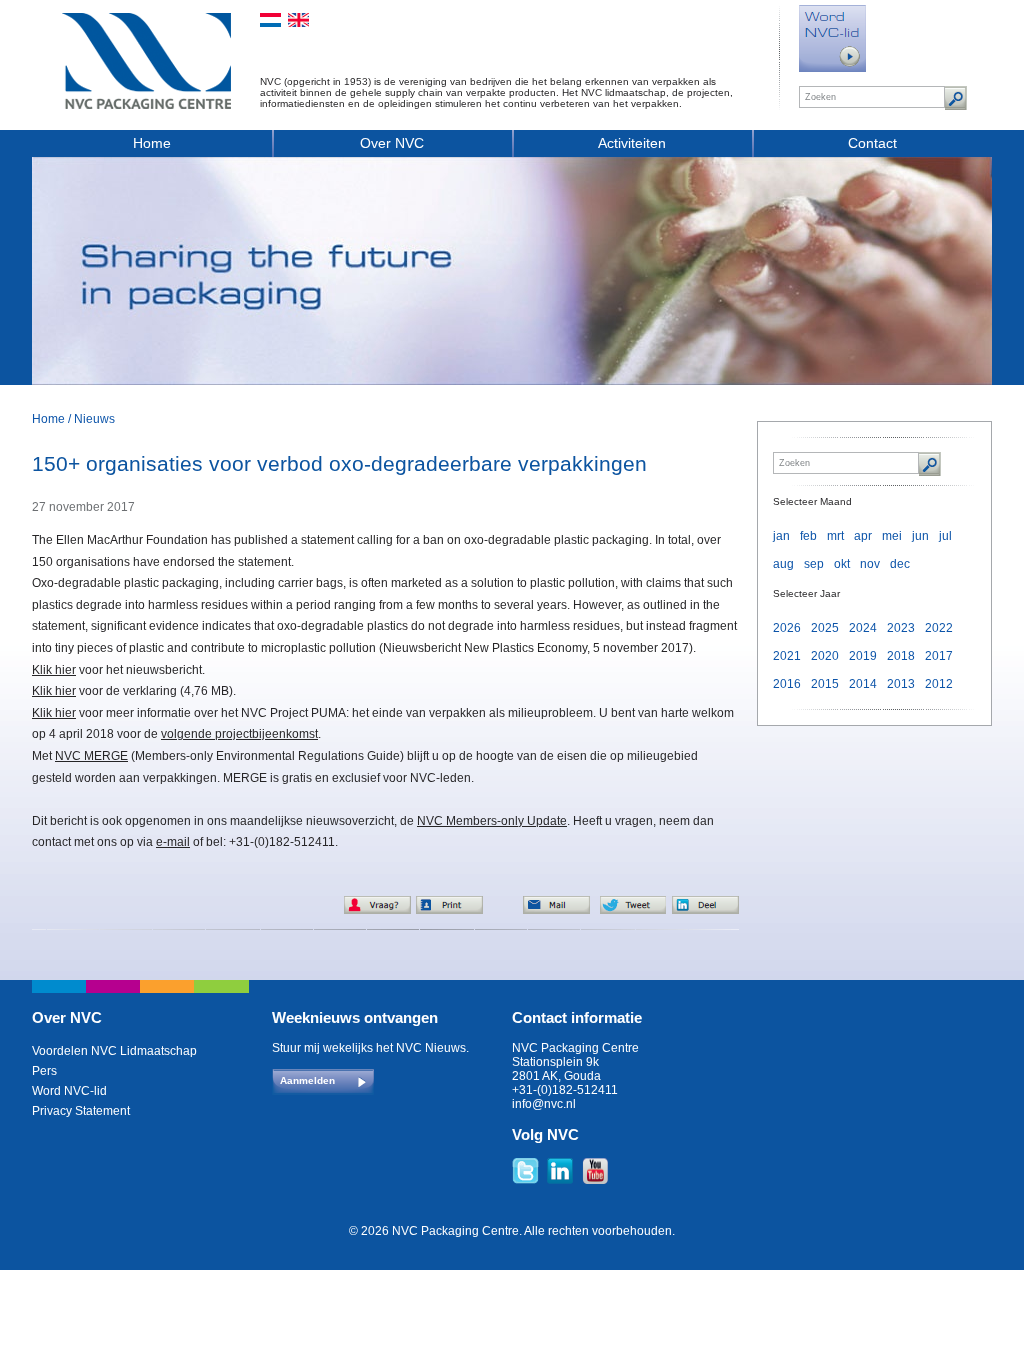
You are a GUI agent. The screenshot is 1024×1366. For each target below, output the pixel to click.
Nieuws (94, 419)
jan (781, 536)
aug (783, 564)
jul (945, 536)
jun (920, 536)
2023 (901, 628)
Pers (44, 1071)
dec (900, 564)
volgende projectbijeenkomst (239, 734)
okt (842, 564)
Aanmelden (307, 1080)
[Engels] (298, 20)
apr (863, 536)
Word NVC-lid (69, 1091)
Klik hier (54, 670)
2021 (787, 656)
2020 (825, 656)
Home (152, 143)
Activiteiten (632, 143)
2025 (825, 628)
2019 (863, 656)
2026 (787, 628)
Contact (872, 143)
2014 (863, 684)
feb (808, 536)
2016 (787, 684)
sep (814, 564)
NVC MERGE (91, 756)
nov (870, 564)
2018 (901, 656)
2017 (939, 656)
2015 (825, 684)
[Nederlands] (270, 20)
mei (892, 536)
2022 (939, 628)
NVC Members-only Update (492, 821)
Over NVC (392, 143)
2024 (863, 628)
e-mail (173, 842)
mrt (835, 536)
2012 (939, 684)
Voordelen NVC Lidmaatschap (114, 1051)
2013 (901, 684)
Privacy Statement (81, 1111)
